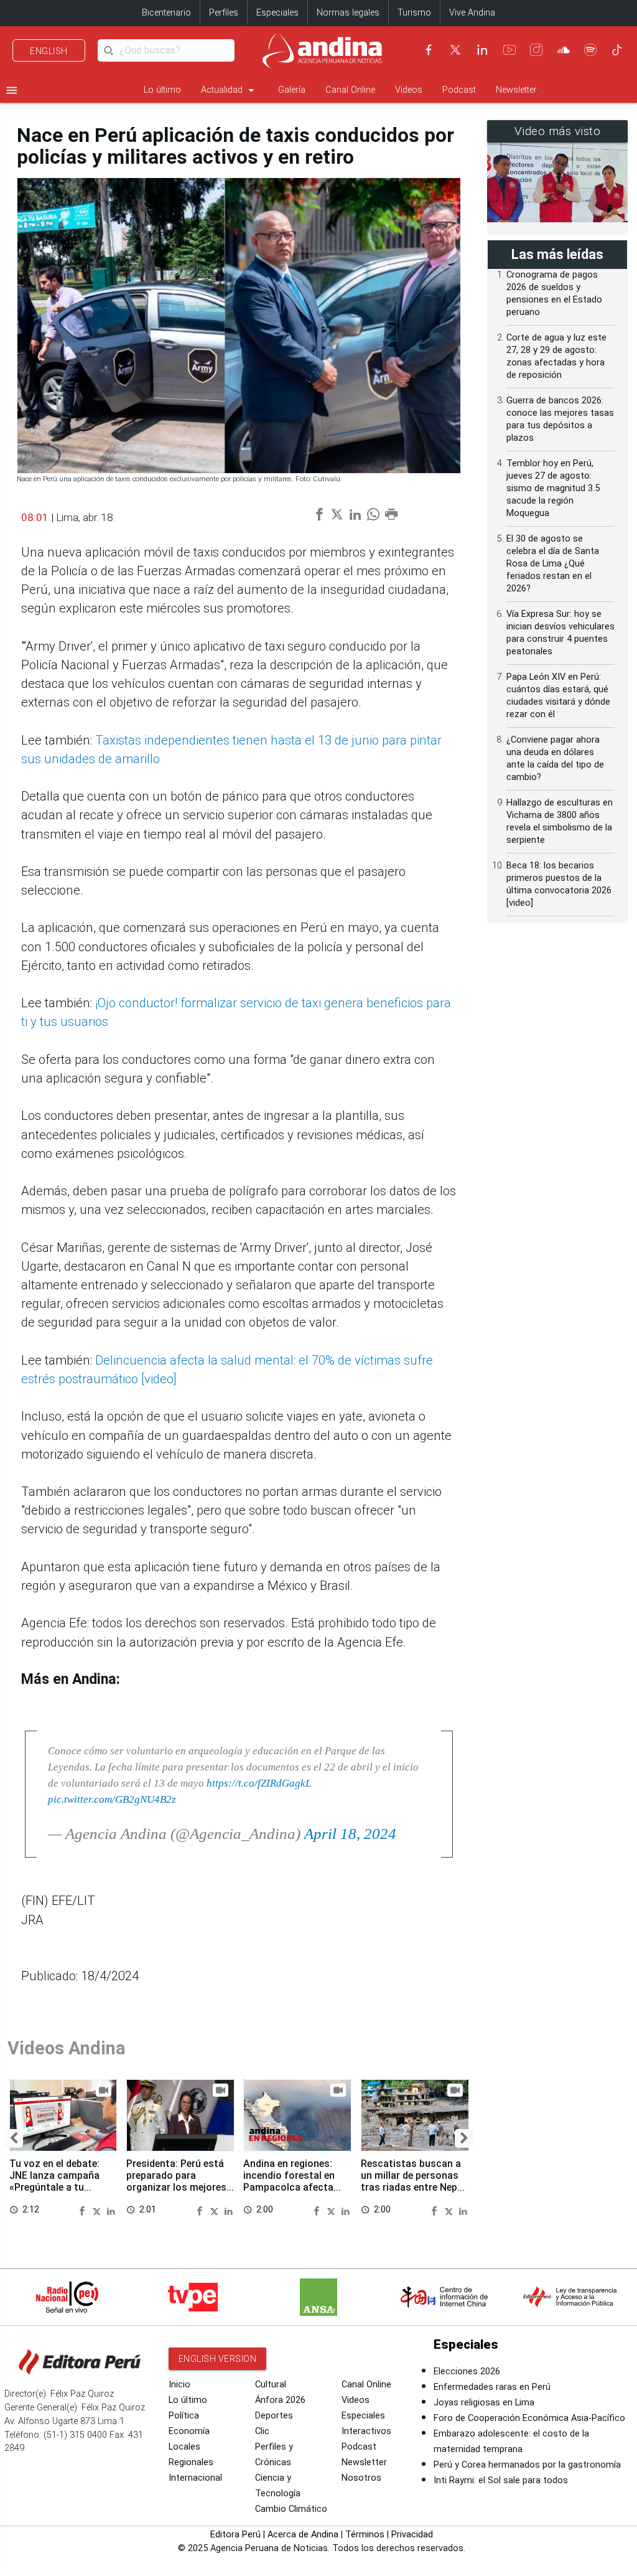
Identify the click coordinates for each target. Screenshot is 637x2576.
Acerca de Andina (303, 2535)
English (49, 51)
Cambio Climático (291, 2509)
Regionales (191, 2462)
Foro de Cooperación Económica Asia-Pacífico (529, 2418)
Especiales (277, 13)
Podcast (459, 90)
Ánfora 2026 (280, 2400)
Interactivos (366, 2431)
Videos (409, 90)
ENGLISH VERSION (218, 2359)
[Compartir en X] (98, 2210)
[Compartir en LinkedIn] (111, 2210)
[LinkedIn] (482, 50)
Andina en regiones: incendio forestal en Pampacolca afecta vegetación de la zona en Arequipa (293, 2188)
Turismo (414, 13)
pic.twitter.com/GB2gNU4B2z (112, 1799)
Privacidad (412, 2535)
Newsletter (516, 90)
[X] (455, 50)
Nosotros (361, 2478)
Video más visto (558, 131)
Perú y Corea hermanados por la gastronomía (527, 2465)
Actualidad (230, 90)
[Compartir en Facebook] (84, 2210)
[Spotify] (590, 50)
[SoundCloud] (564, 50)
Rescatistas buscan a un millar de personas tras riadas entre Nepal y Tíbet (413, 2181)
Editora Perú (235, 2535)
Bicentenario (166, 13)
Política (184, 2416)
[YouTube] (509, 50)
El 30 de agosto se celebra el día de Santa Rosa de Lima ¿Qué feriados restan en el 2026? (553, 564)
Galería (292, 90)
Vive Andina (472, 13)
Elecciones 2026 (467, 2372)
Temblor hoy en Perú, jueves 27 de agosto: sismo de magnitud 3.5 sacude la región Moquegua (553, 488)
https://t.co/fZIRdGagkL (259, 1783)
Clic (262, 2431)
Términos (365, 2535)
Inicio (179, 2385)
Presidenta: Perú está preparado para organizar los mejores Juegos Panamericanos (180, 2181)
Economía (189, 2431)
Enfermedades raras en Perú (492, 2387)
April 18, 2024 (350, 1834)
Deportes (274, 2416)
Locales (184, 2447)
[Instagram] (536, 50)
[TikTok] (617, 50)
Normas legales (348, 13)
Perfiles (224, 13)
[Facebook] (429, 50)
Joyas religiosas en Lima (484, 2403)
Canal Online (350, 90)
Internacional (195, 2478)
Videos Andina (67, 2048)
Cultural (271, 2385)
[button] (14, 2138)
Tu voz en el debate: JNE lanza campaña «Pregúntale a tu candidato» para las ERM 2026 (55, 2188)
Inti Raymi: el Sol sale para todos (501, 2480)
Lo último (162, 90)
